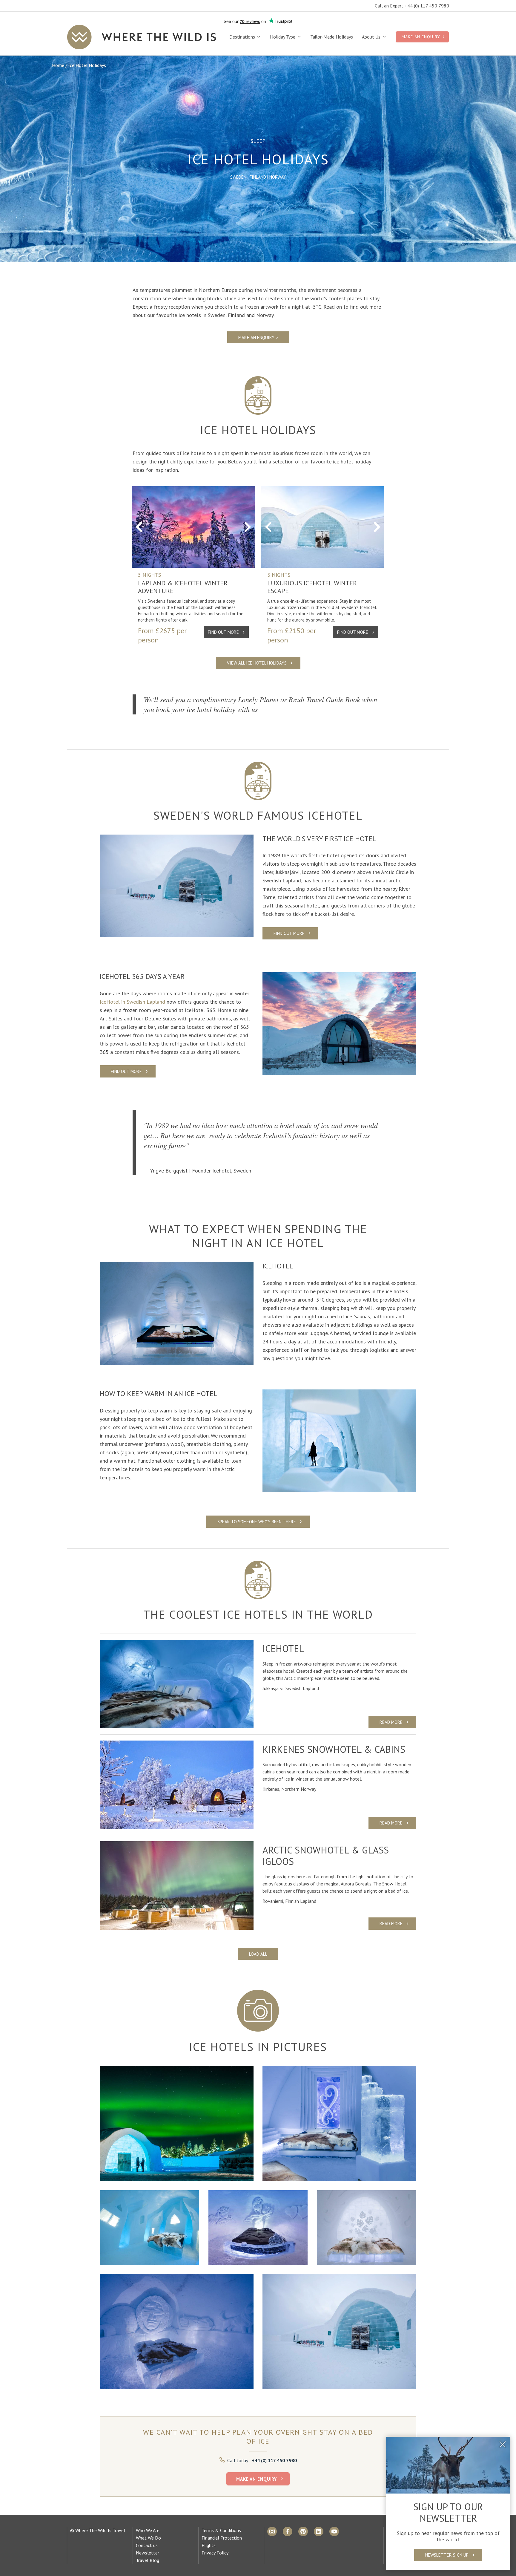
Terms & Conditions (221, 2530)
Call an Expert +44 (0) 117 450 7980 (412, 6)
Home (58, 65)
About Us (372, 37)
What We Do (148, 2538)
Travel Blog (148, 2560)
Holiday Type (283, 37)
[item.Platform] (272, 2531)
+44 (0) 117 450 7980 (274, 2460)
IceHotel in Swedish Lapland (132, 1002)
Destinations (243, 37)
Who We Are (148, 2530)
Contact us (147, 2545)
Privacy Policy (215, 2553)
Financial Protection (222, 2538)
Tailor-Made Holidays (332, 37)
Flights (209, 2545)
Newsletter (148, 2553)
